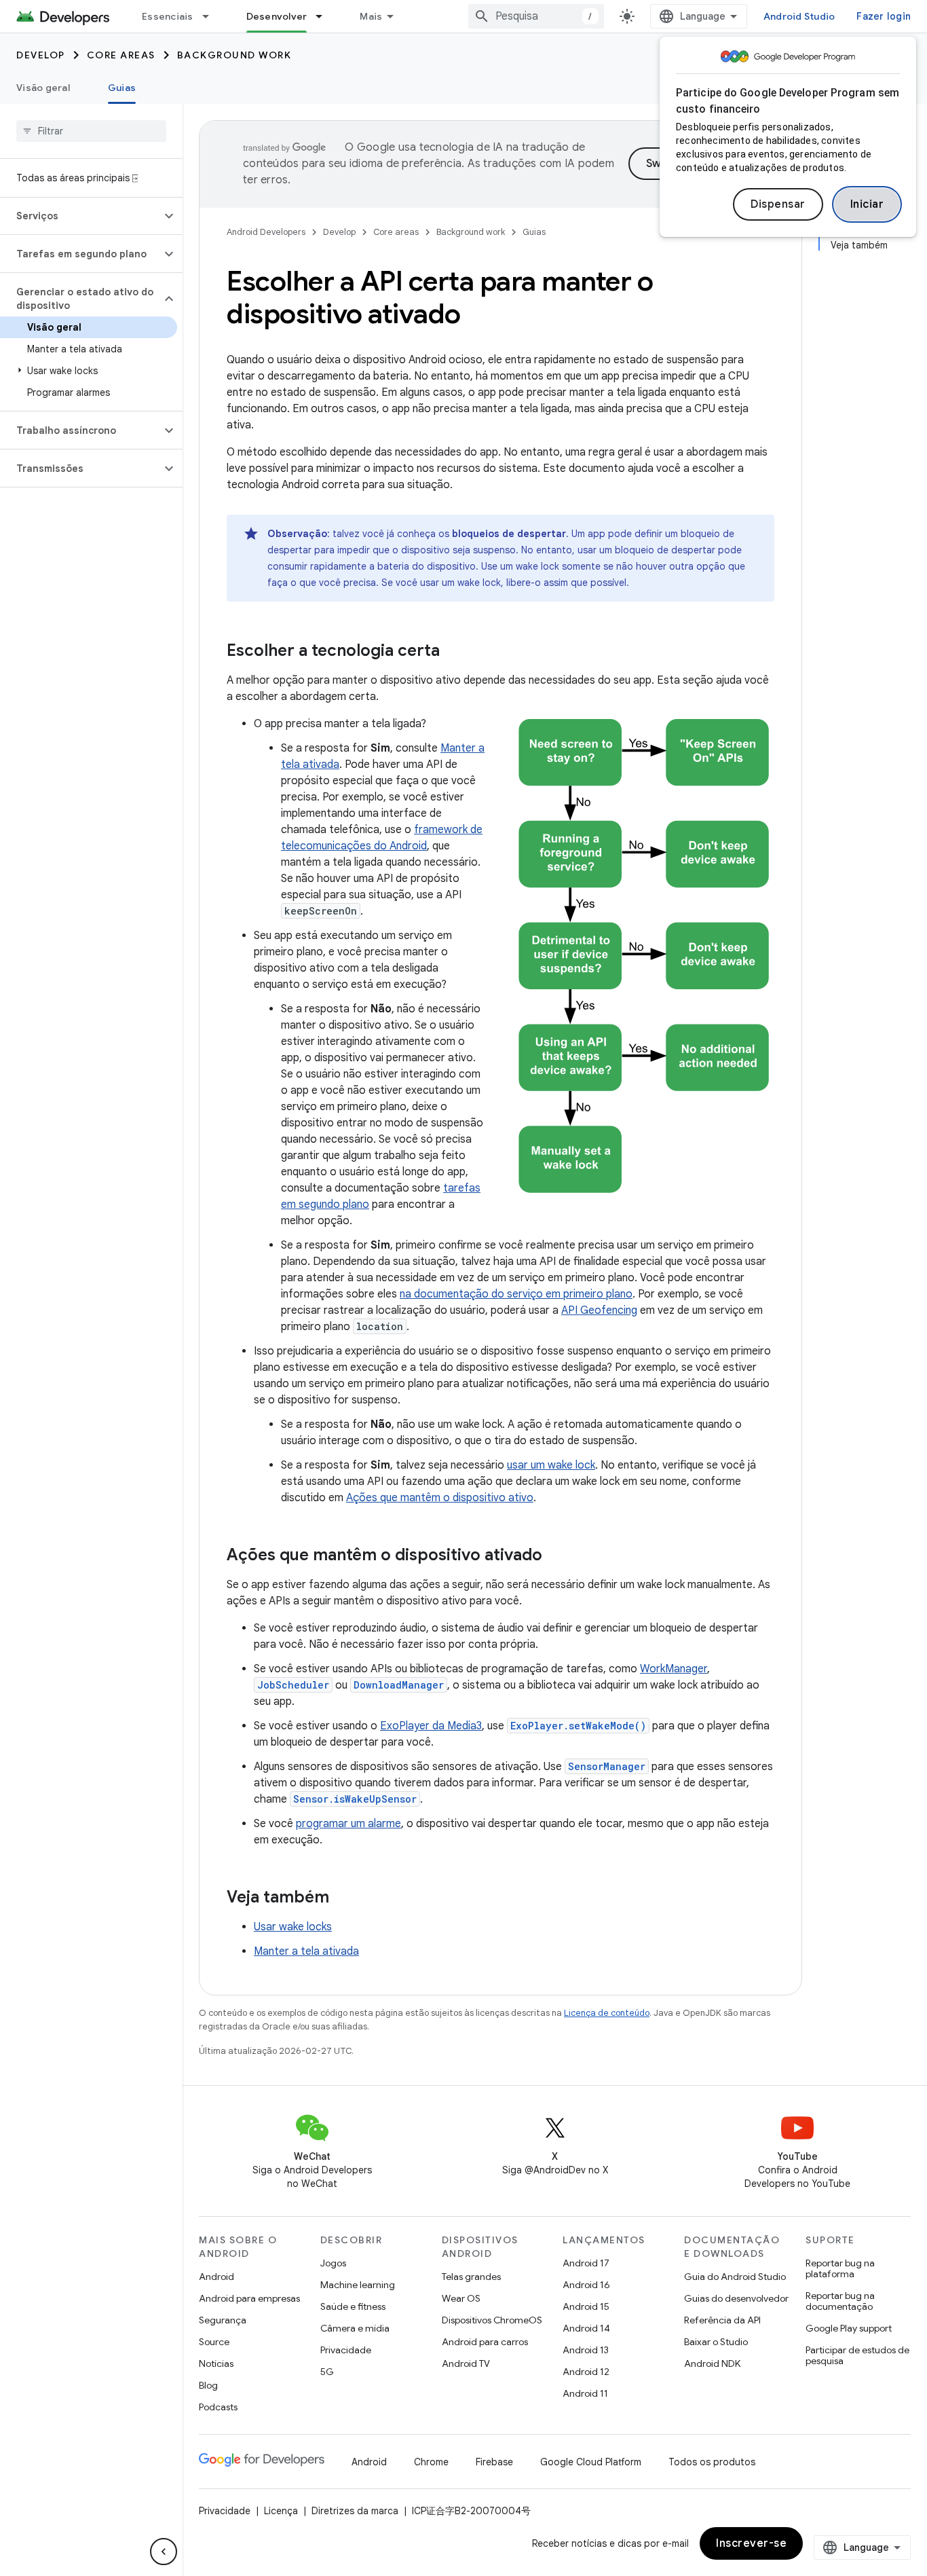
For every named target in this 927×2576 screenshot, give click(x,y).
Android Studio (799, 16)
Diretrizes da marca (355, 2511)
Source (214, 2342)
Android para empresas (249, 2298)
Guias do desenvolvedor (736, 2298)
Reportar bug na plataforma (840, 2268)
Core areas (121, 55)
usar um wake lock (551, 1465)
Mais (371, 16)
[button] (80, 216)
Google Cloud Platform (591, 2462)
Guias (122, 88)
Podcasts (218, 2407)
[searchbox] (91, 131)
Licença (281, 2511)
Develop (41, 55)
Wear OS (461, 2298)
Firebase (494, 2462)
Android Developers (266, 232)
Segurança (223, 2320)
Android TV (466, 2363)
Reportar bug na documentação (840, 2301)
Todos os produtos (712, 2462)
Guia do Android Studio (735, 2277)
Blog (208, 2385)
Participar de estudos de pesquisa (857, 2355)
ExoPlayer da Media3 (431, 1726)
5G (327, 2372)
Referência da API (722, 2320)
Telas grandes (471, 2277)
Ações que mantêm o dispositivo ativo (440, 1498)
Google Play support (849, 2328)
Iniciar (867, 204)
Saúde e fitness (353, 2306)
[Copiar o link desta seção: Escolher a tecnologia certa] (453, 652)
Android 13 (586, 2350)
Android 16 (586, 2285)
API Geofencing (599, 1310)
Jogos (333, 2263)
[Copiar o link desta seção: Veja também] (343, 1898)
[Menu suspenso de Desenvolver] (325, 16)
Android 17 (586, 2263)
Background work (234, 55)
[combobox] (536, 16)
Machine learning (358, 2285)
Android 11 (585, 2393)
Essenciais (168, 16)
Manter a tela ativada (306, 1951)
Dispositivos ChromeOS (492, 2320)
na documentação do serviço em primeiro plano (516, 1294)
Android (216, 2277)
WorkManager (674, 1669)
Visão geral (43, 88)
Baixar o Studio (716, 2342)
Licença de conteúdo (607, 2013)
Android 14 (586, 2328)
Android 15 (586, 2306)
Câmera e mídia (355, 2328)
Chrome (431, 2462)
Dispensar (778, 204)
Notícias (216, 2363)
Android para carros (485, 2342)
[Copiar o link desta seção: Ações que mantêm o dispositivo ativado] (556, 1556)
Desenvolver (277, 16)
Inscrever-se (751, 2543)
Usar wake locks (293, 1927)
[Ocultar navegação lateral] (164, 2552)
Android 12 (586, 2372)
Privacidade (346, 2350)
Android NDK (712, 2363)
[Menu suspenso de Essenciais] (212, 16)
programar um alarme (348, 1824)
